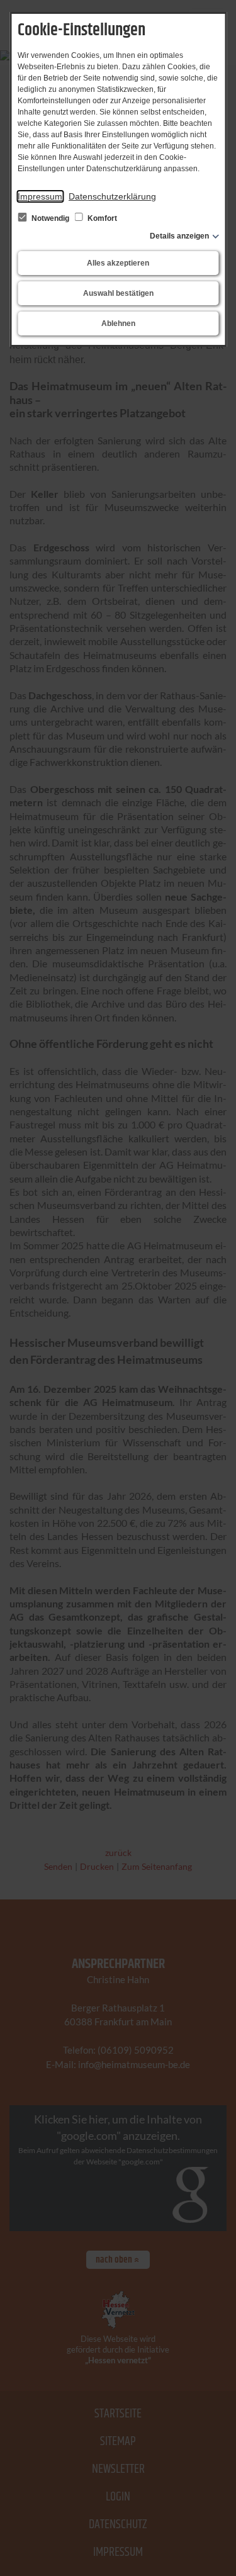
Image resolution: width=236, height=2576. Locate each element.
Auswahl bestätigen (118, 293)
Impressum (40, 196)
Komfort (101, 218)
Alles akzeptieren (118, 263)
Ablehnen (118, 323)
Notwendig (50, 218)
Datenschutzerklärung (112, 196)
